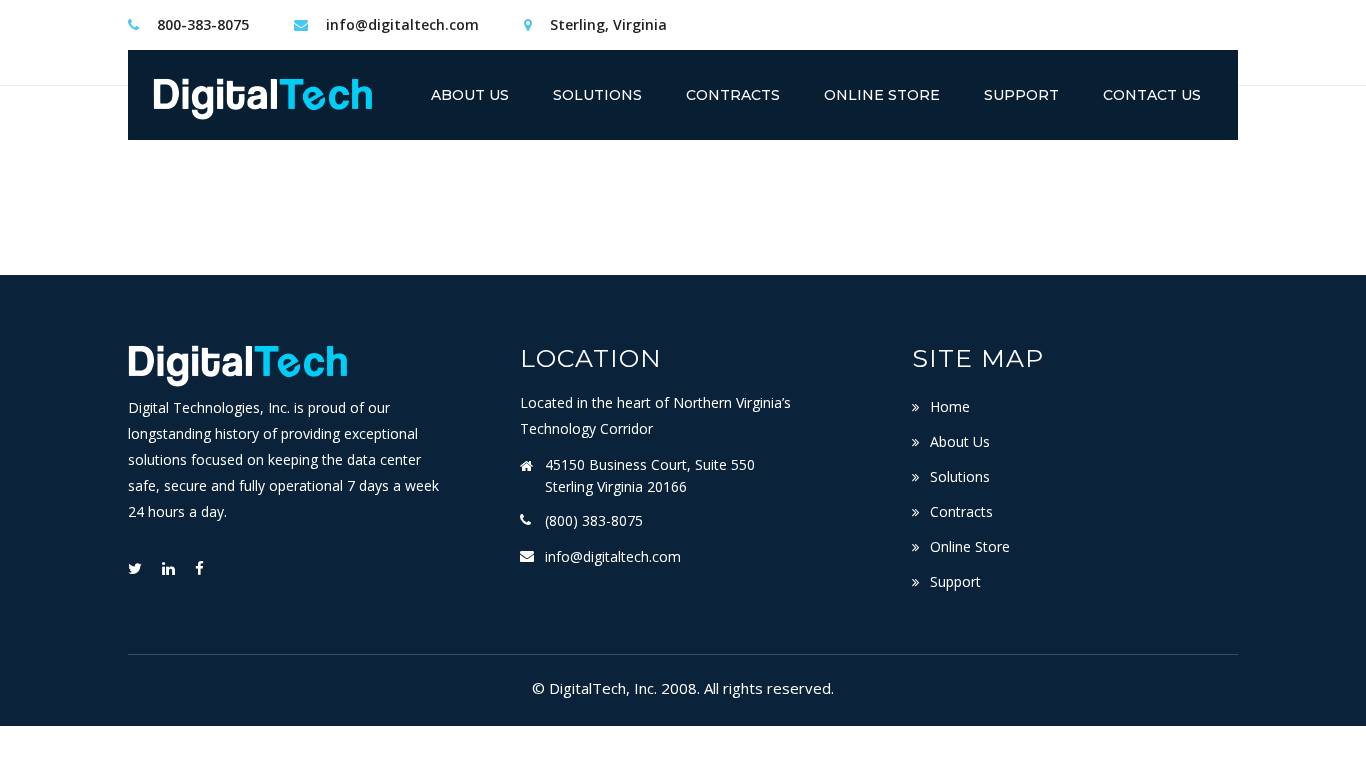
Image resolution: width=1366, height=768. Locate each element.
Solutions (960, 476)
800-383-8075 (203, 24)
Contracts (961, 511)
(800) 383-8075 (594, 520)
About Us (960, 441)
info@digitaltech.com (402, 24)
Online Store (970, 546)
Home (950, 406)
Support (955, 581)
